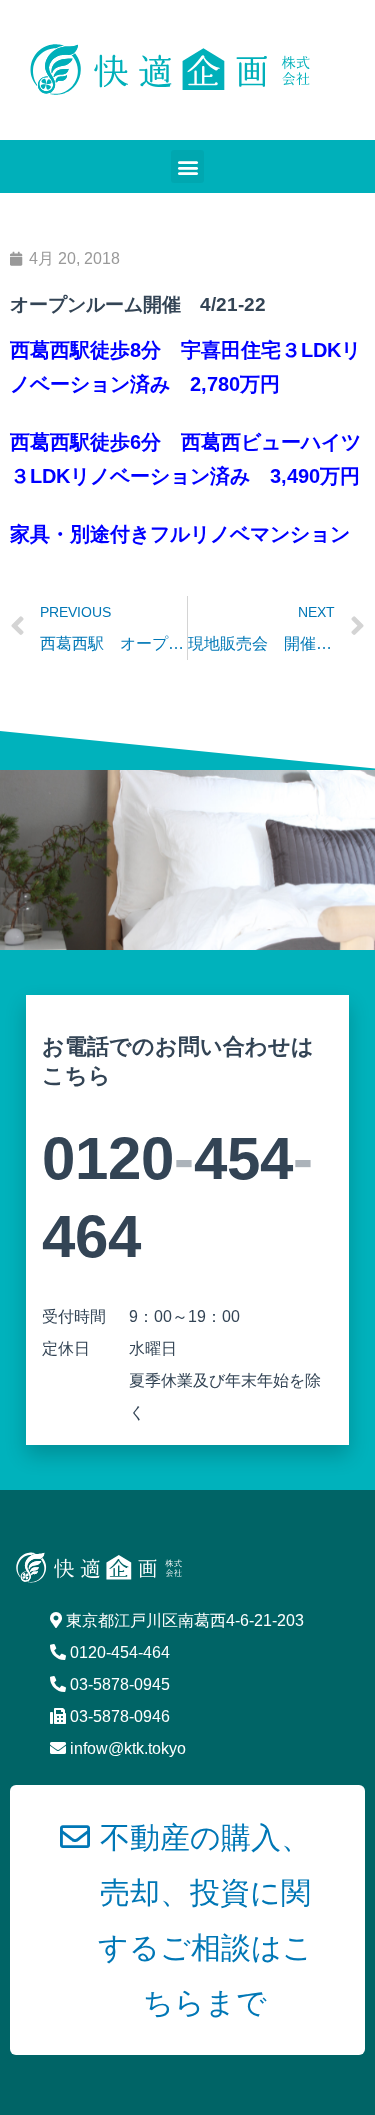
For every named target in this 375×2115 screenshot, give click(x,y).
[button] (187, 166)
